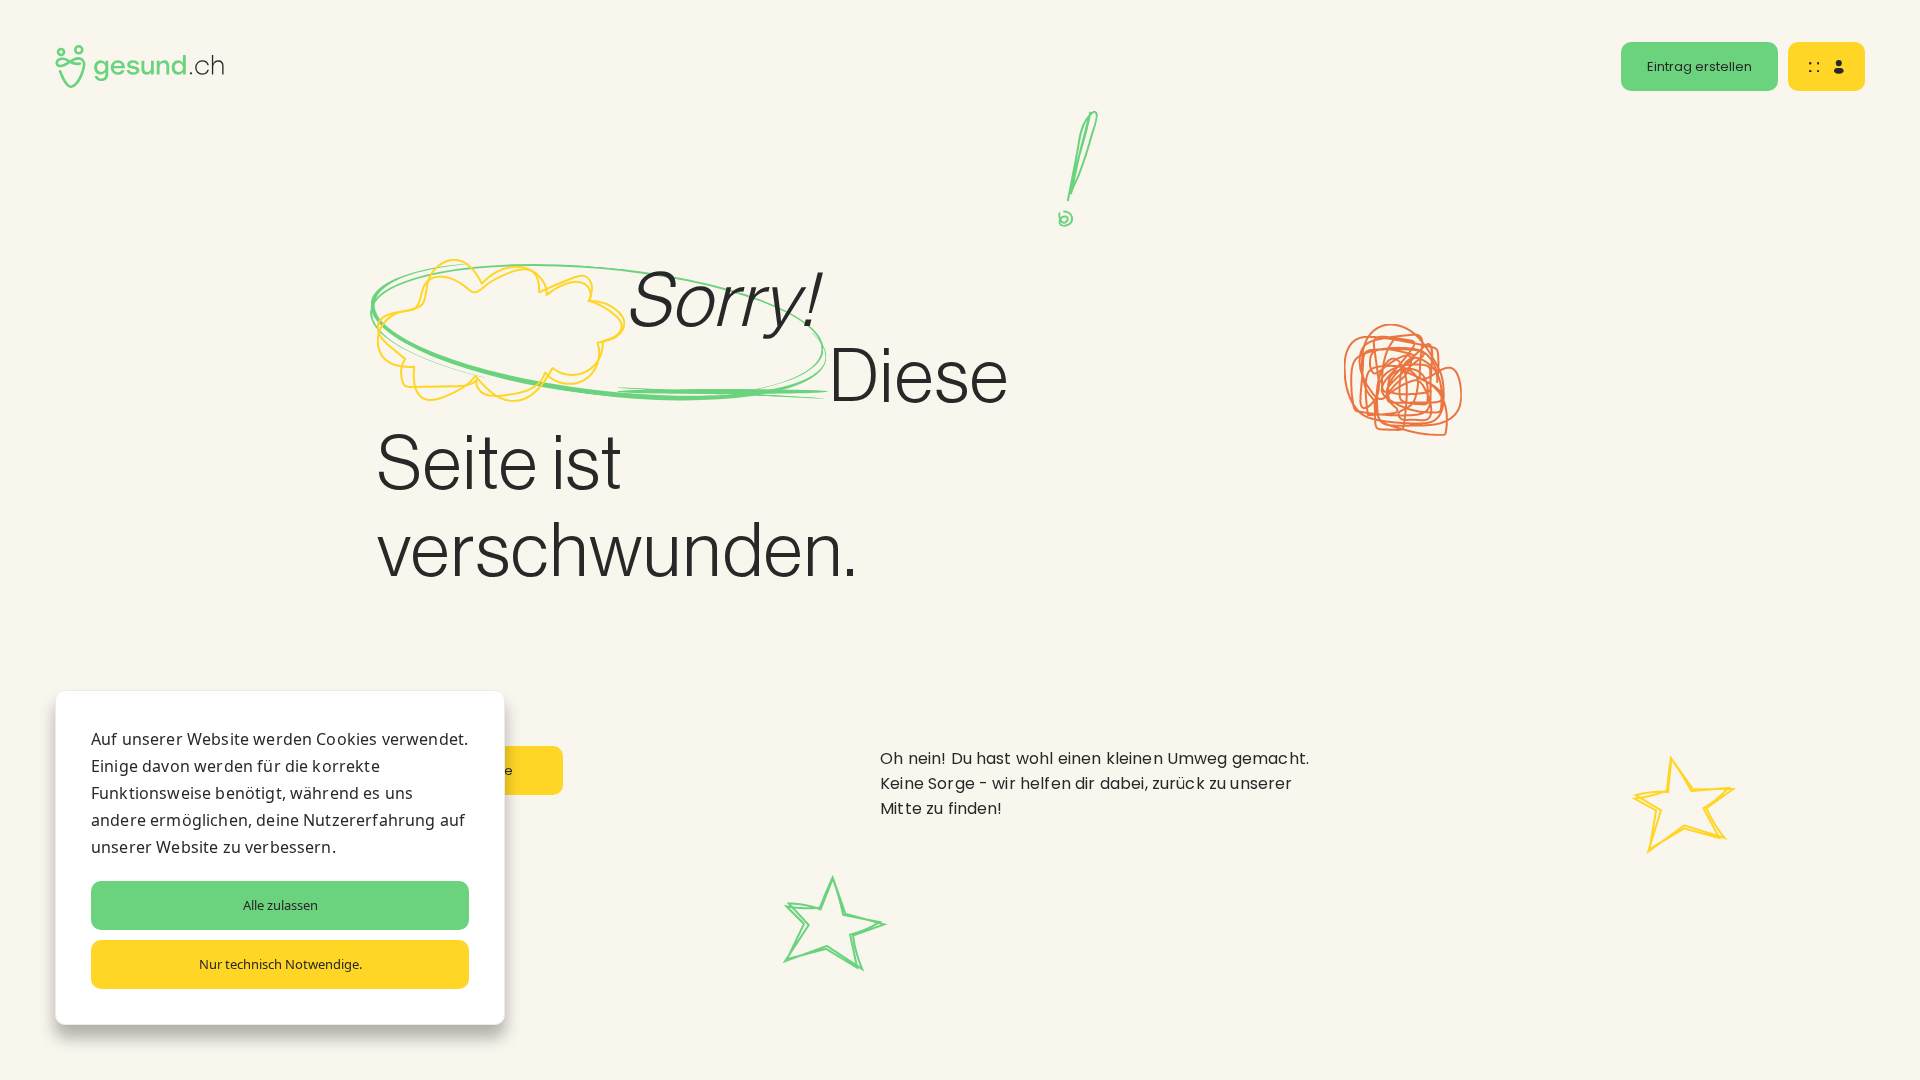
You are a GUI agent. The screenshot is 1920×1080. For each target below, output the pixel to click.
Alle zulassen (280, 905)
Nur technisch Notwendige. (280, 964)
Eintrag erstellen (1699, 66)
